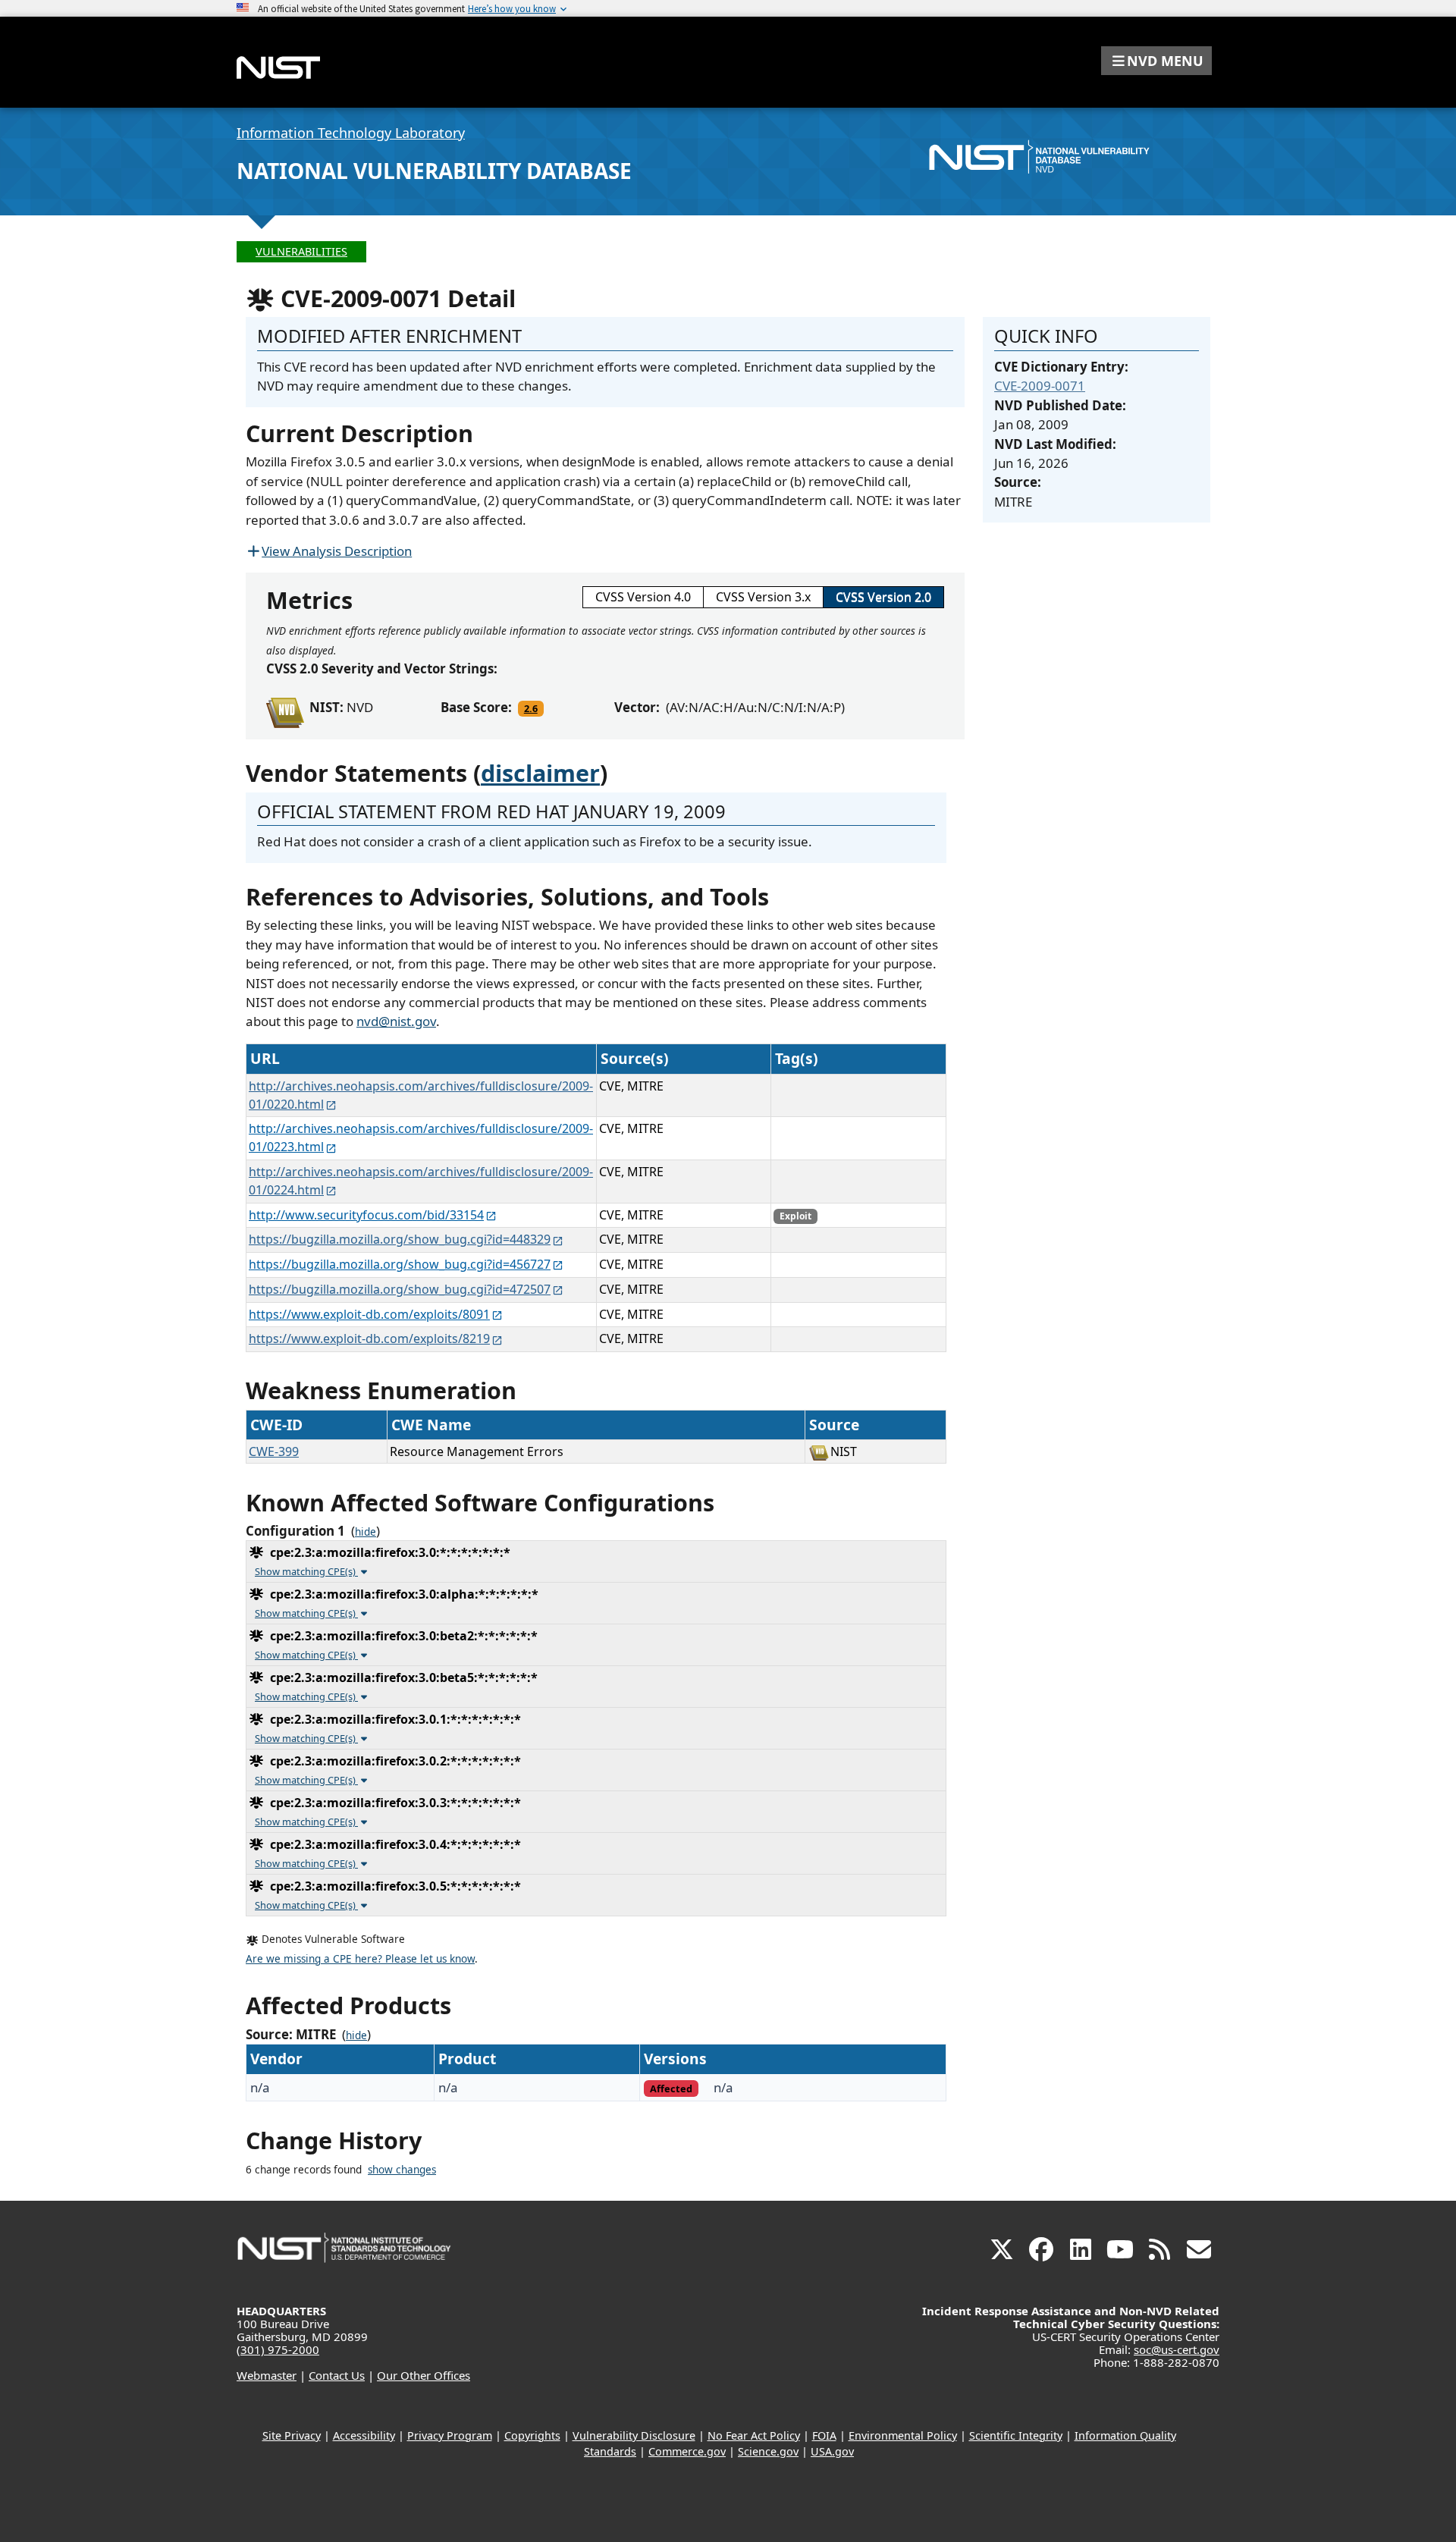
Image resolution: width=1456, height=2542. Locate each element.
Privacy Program (450, 2435)
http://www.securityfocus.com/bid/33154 (366, 1215)
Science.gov (768, 2451)
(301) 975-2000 (278, 2349)
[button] (1156, 61)
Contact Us (337, 2375)
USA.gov (832, 2451)
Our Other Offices (424, 2375)
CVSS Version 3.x (763, 597)
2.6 (531, 708)
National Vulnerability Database (434, 171)
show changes (402, 2170)
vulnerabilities (301, 251)
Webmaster (267, 2375)
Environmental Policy (903, 2435)
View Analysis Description (337, 551)
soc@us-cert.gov (1177, 2349)
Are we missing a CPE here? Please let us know (360, 1959)
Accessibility (364, 2435)
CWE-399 (274, 1451)
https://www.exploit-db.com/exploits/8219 (369, 1338)
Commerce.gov (687, 2451)
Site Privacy (292, 2435)
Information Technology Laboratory (351, 133)
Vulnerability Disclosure (634, 2435)
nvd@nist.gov (396, 1021)
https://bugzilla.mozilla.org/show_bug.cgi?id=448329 (400, 1239)
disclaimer (540, 773)
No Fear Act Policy (754, 2435)
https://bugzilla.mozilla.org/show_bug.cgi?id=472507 (400, 1289)
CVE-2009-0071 (1040, 386)
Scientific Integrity (1016, 2435)
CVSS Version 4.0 (643, 597)
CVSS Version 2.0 (883, 597)
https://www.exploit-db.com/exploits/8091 (369, 1314)
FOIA (824, 2435)
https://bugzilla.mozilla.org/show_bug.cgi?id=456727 (400, 1264)
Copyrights (532, 2435)
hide (366, 1532)
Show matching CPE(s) (306, 1571)
